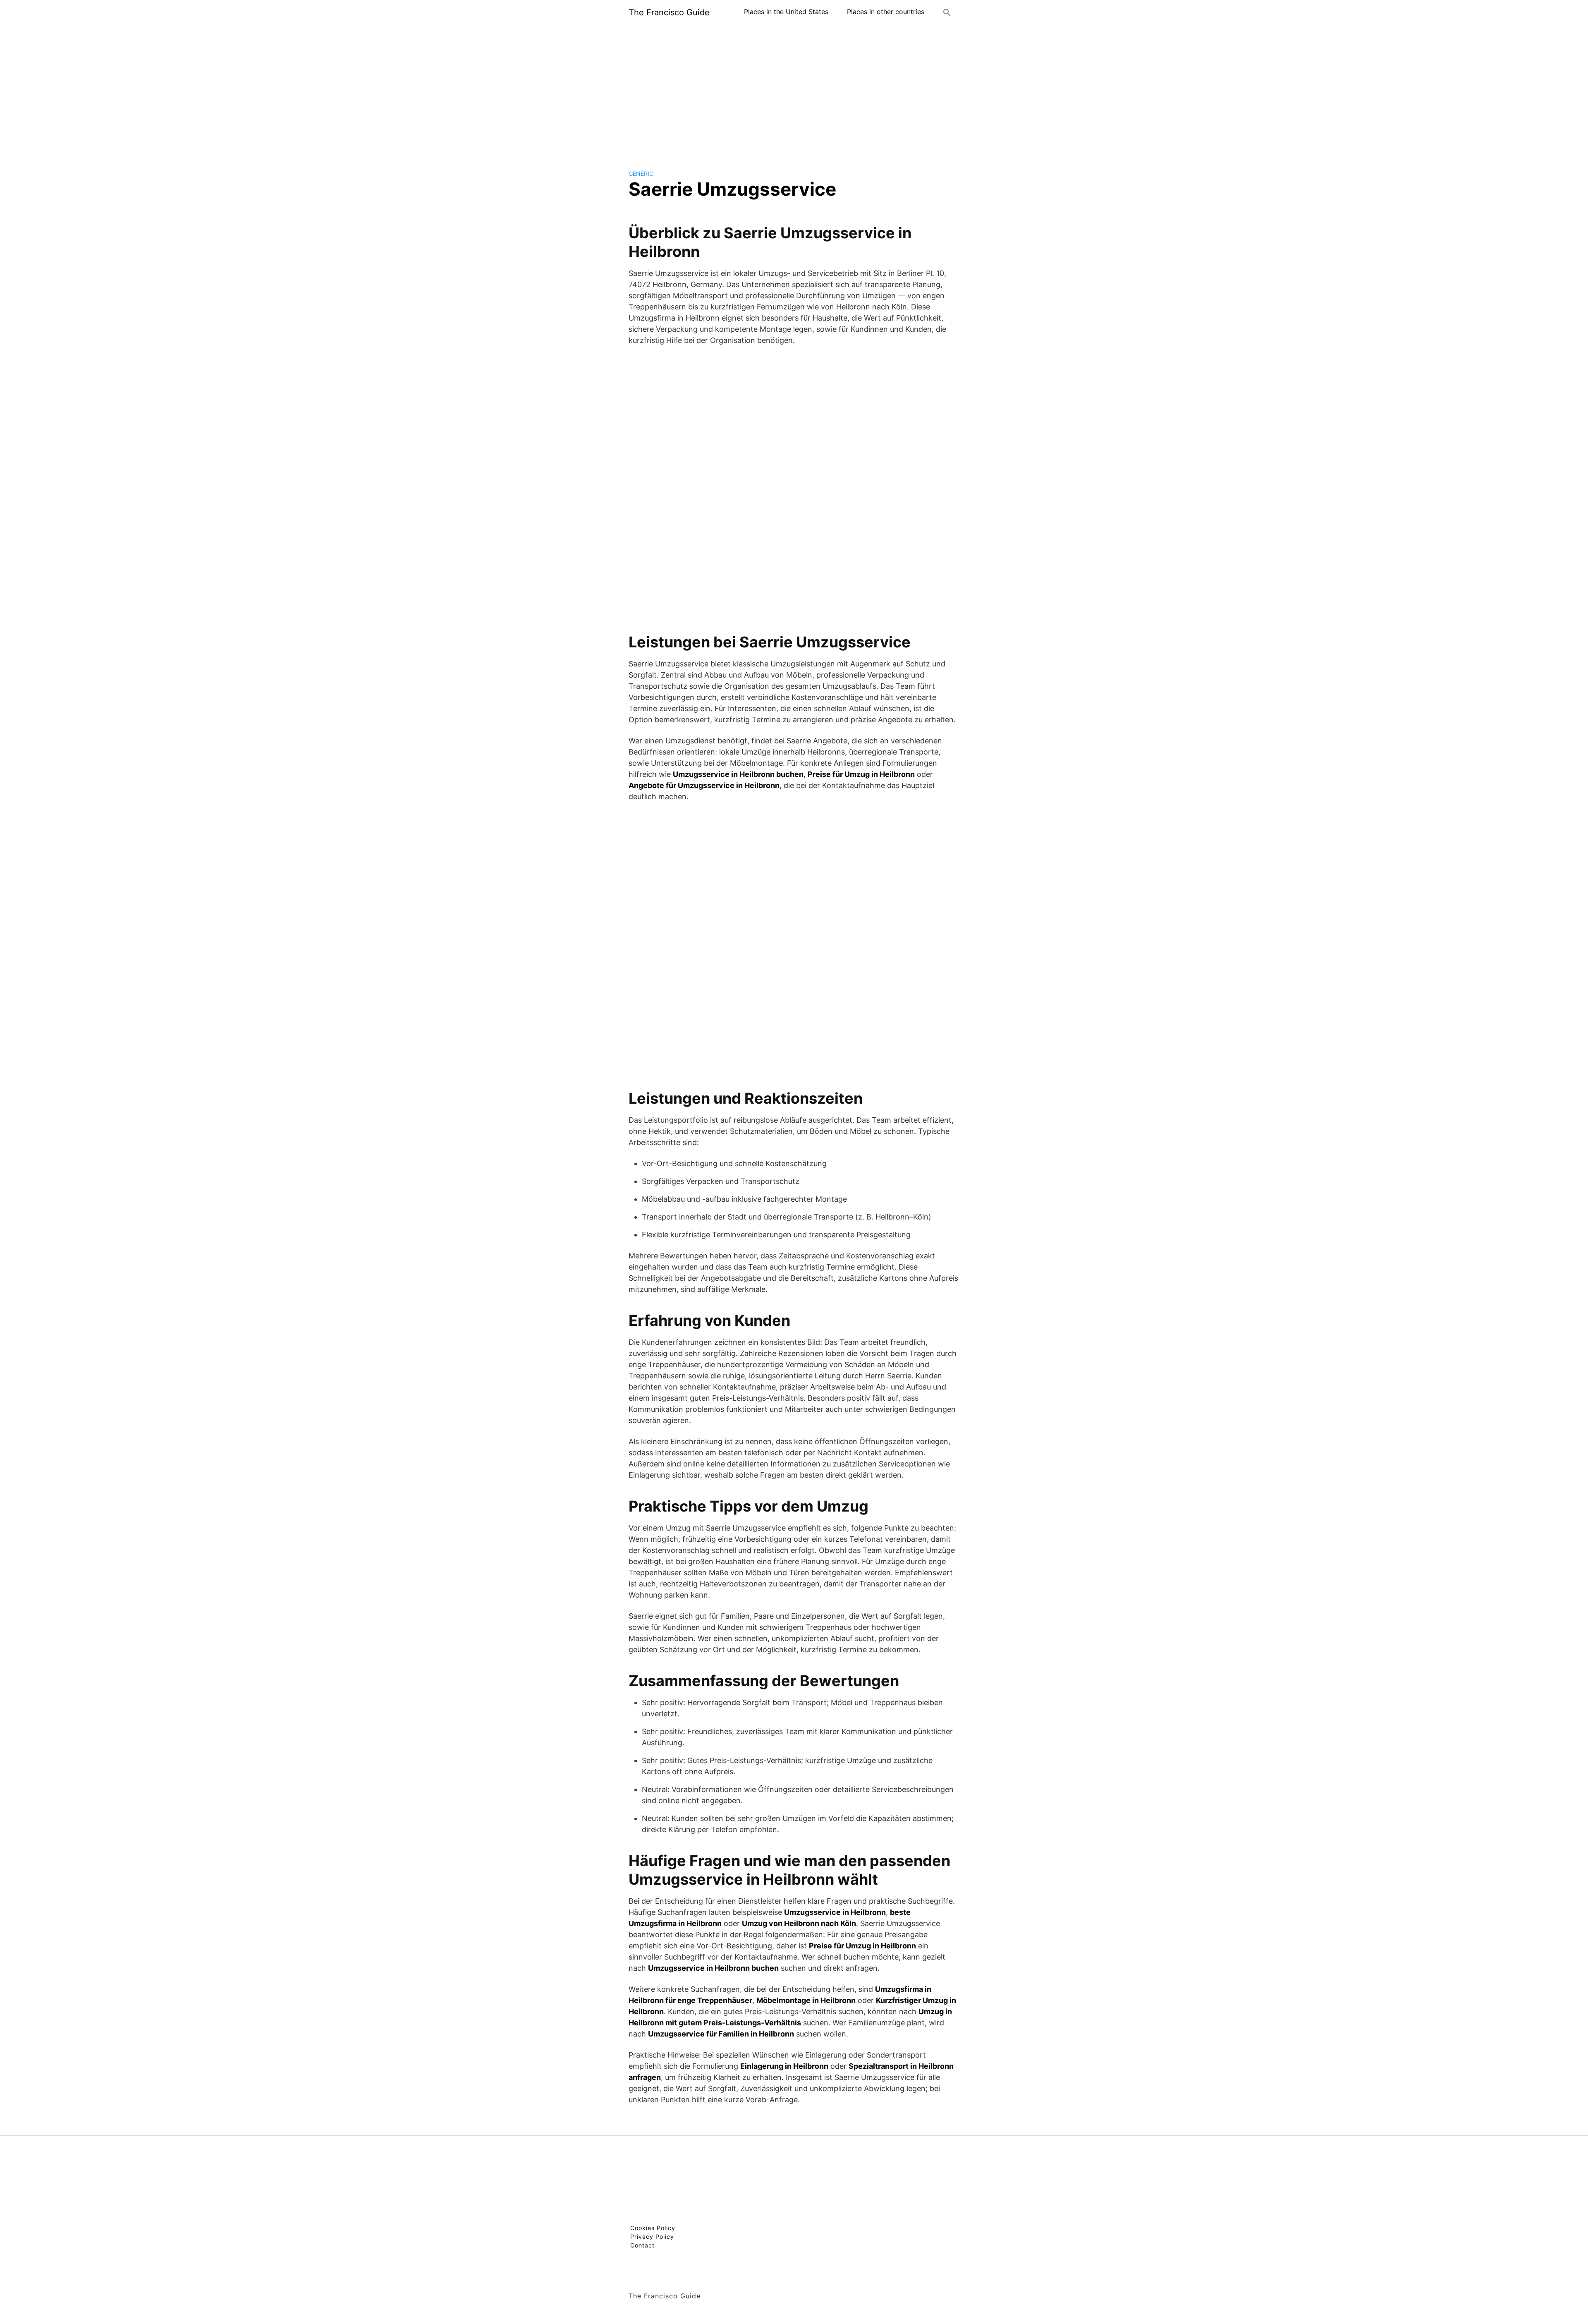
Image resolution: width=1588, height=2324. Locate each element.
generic (641, 174)
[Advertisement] (794, 91)
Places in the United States (786, 12)
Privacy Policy (652, 2237)
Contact (642, 2245)
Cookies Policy (653, 2228)
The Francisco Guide (669, 12)
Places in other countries (886, 12)
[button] (947, 12)
